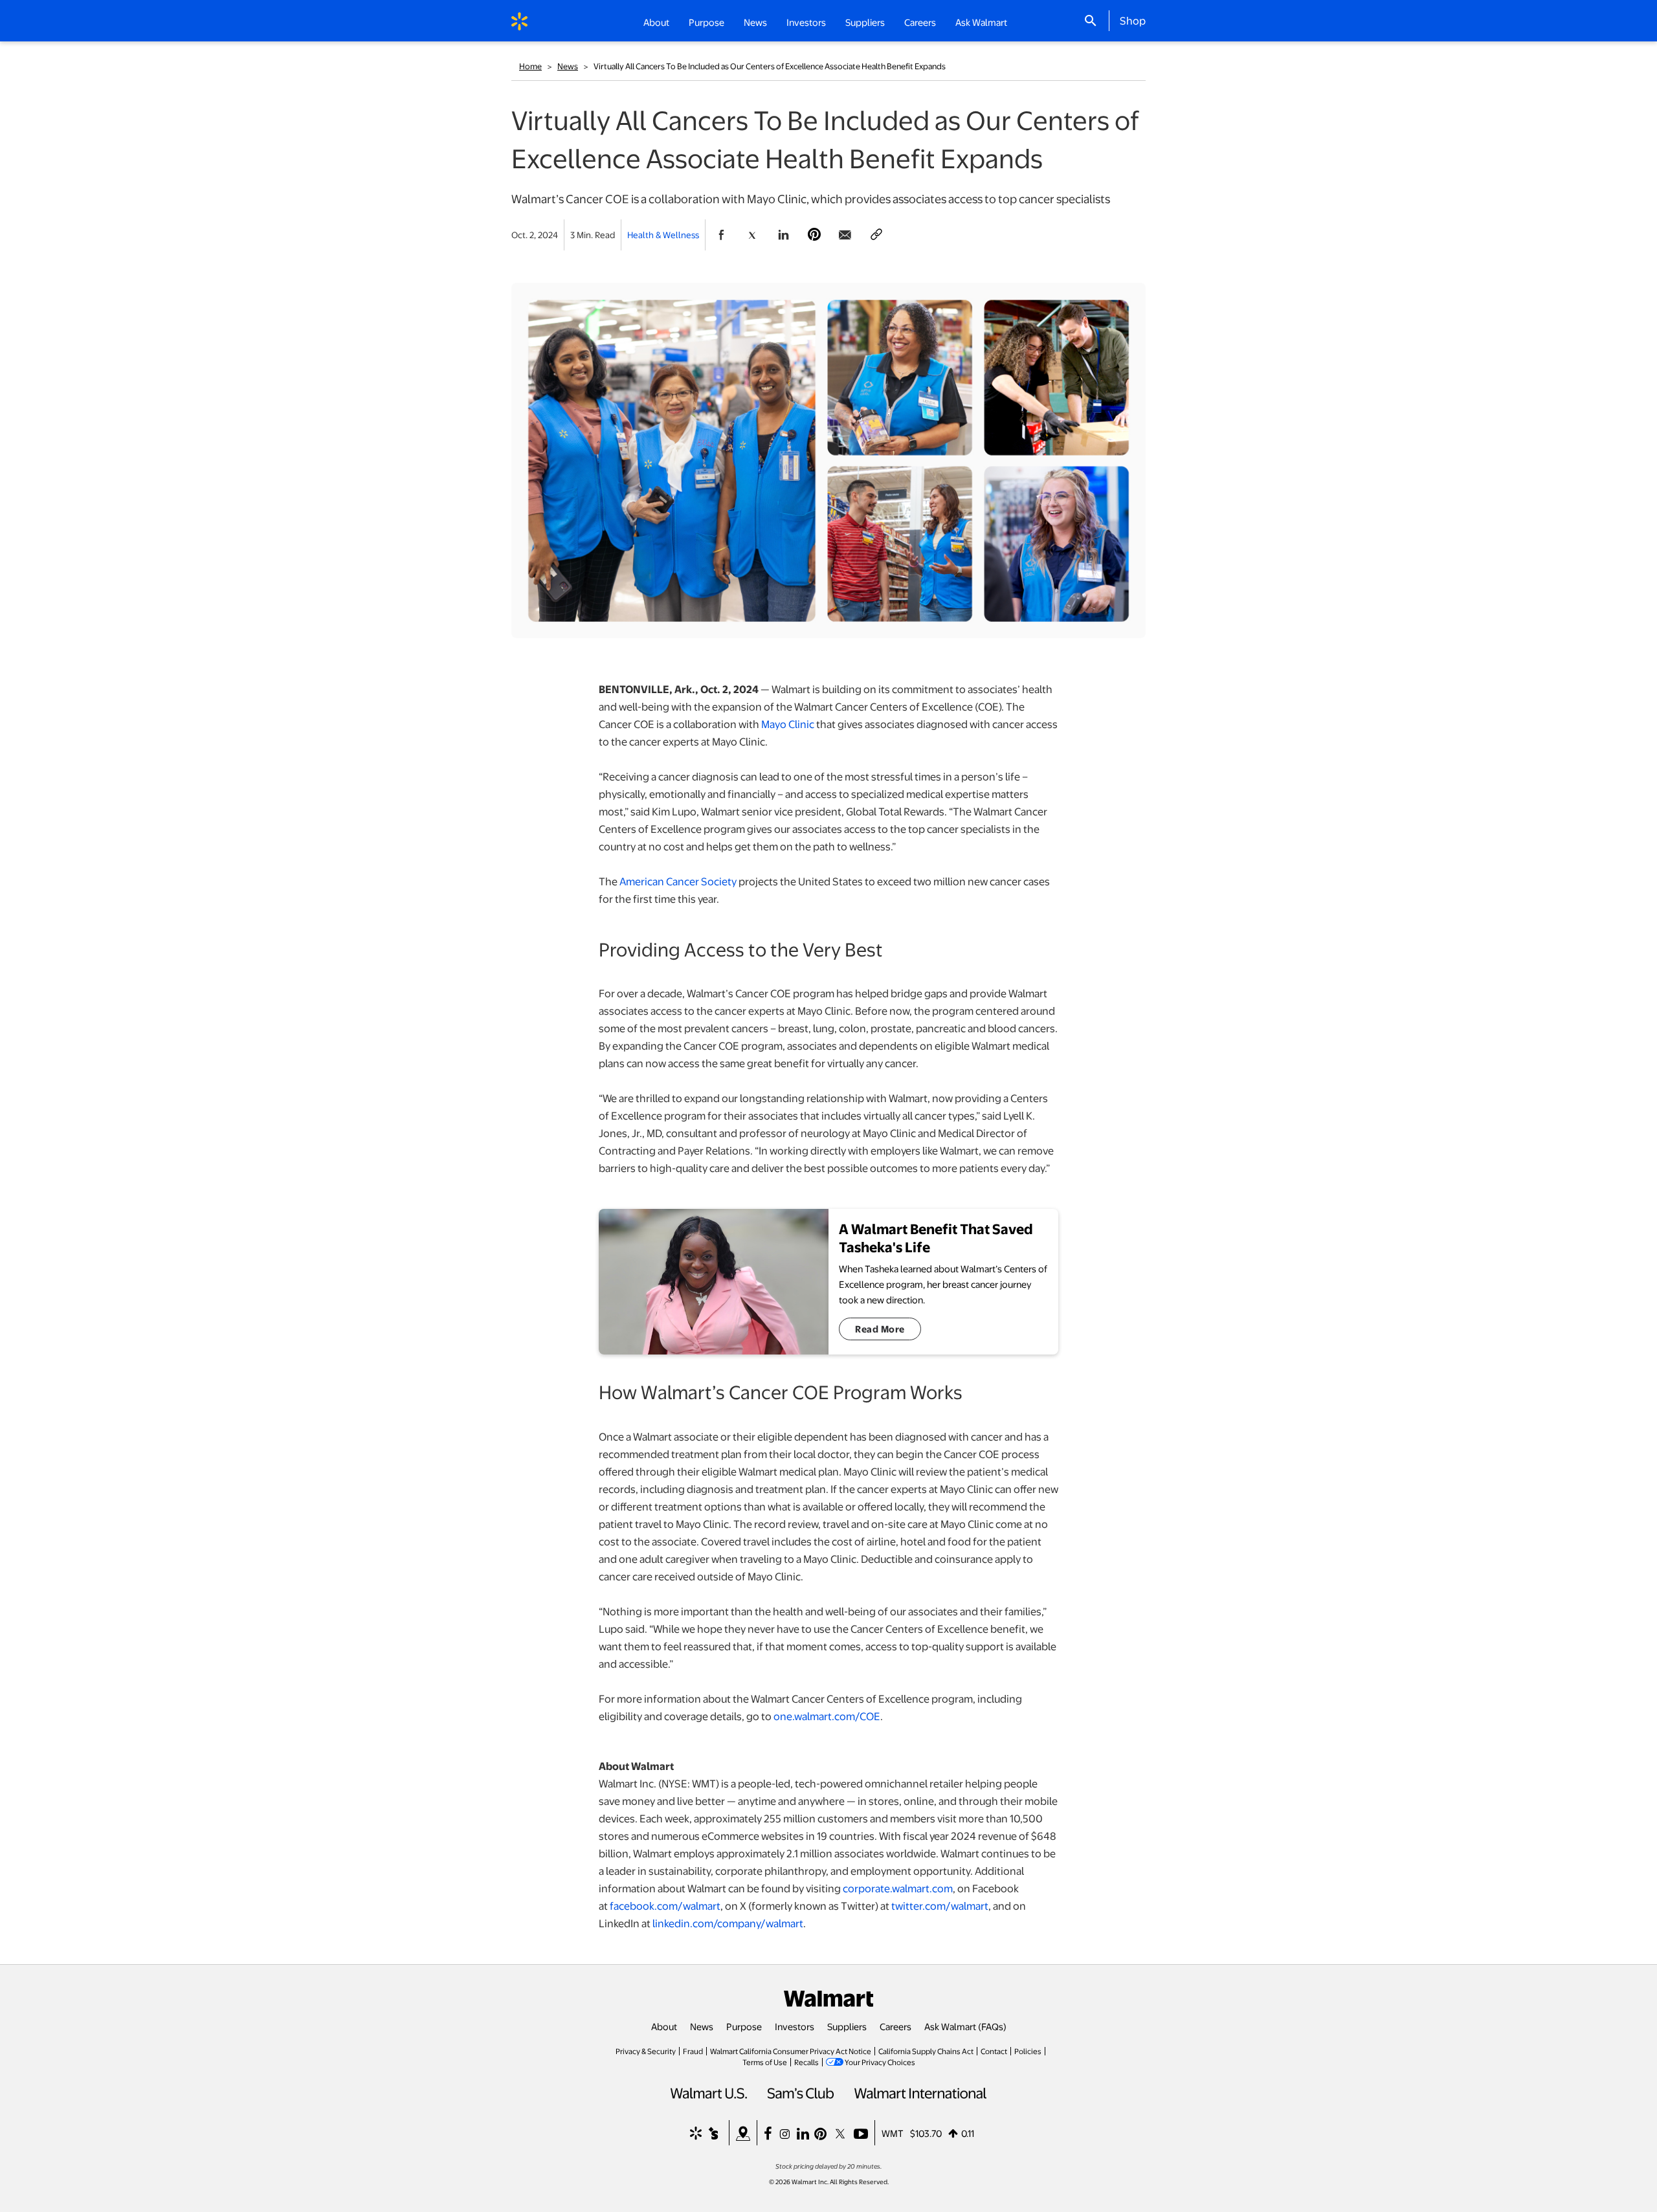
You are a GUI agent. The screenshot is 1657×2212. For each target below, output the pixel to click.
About (664, 2026)
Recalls (806, 2062)
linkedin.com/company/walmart (728, 1923)
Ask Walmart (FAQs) (965, 2026)
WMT (893, 2133)
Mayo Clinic (788, 724)
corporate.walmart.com (898, 1888)
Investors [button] (806, 22)
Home (530, 66)
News (568, 66)
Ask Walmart (981, 22)
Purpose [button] (706, 22)
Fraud (693, 2051)
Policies (1028, 2051)
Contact (994, 2051)
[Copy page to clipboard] (876, 235)
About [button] (656, 22)
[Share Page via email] (845, 235)
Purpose (744, 2026)
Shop (1133, 20)
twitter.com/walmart (940, 1906)
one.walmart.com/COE (827, 1716)
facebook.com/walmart (665, 1906)
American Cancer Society (678, 881)
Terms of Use (765, 2062)
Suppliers (847, 2026)
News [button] (755, 22)
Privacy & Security (646, 2051)
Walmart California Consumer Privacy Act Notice (791, 2051)
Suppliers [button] (865, 22)
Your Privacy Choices (880, 2062)
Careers (920, 22)
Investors (795, 2026)
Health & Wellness (663, 235)
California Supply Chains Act (926, 2051)
